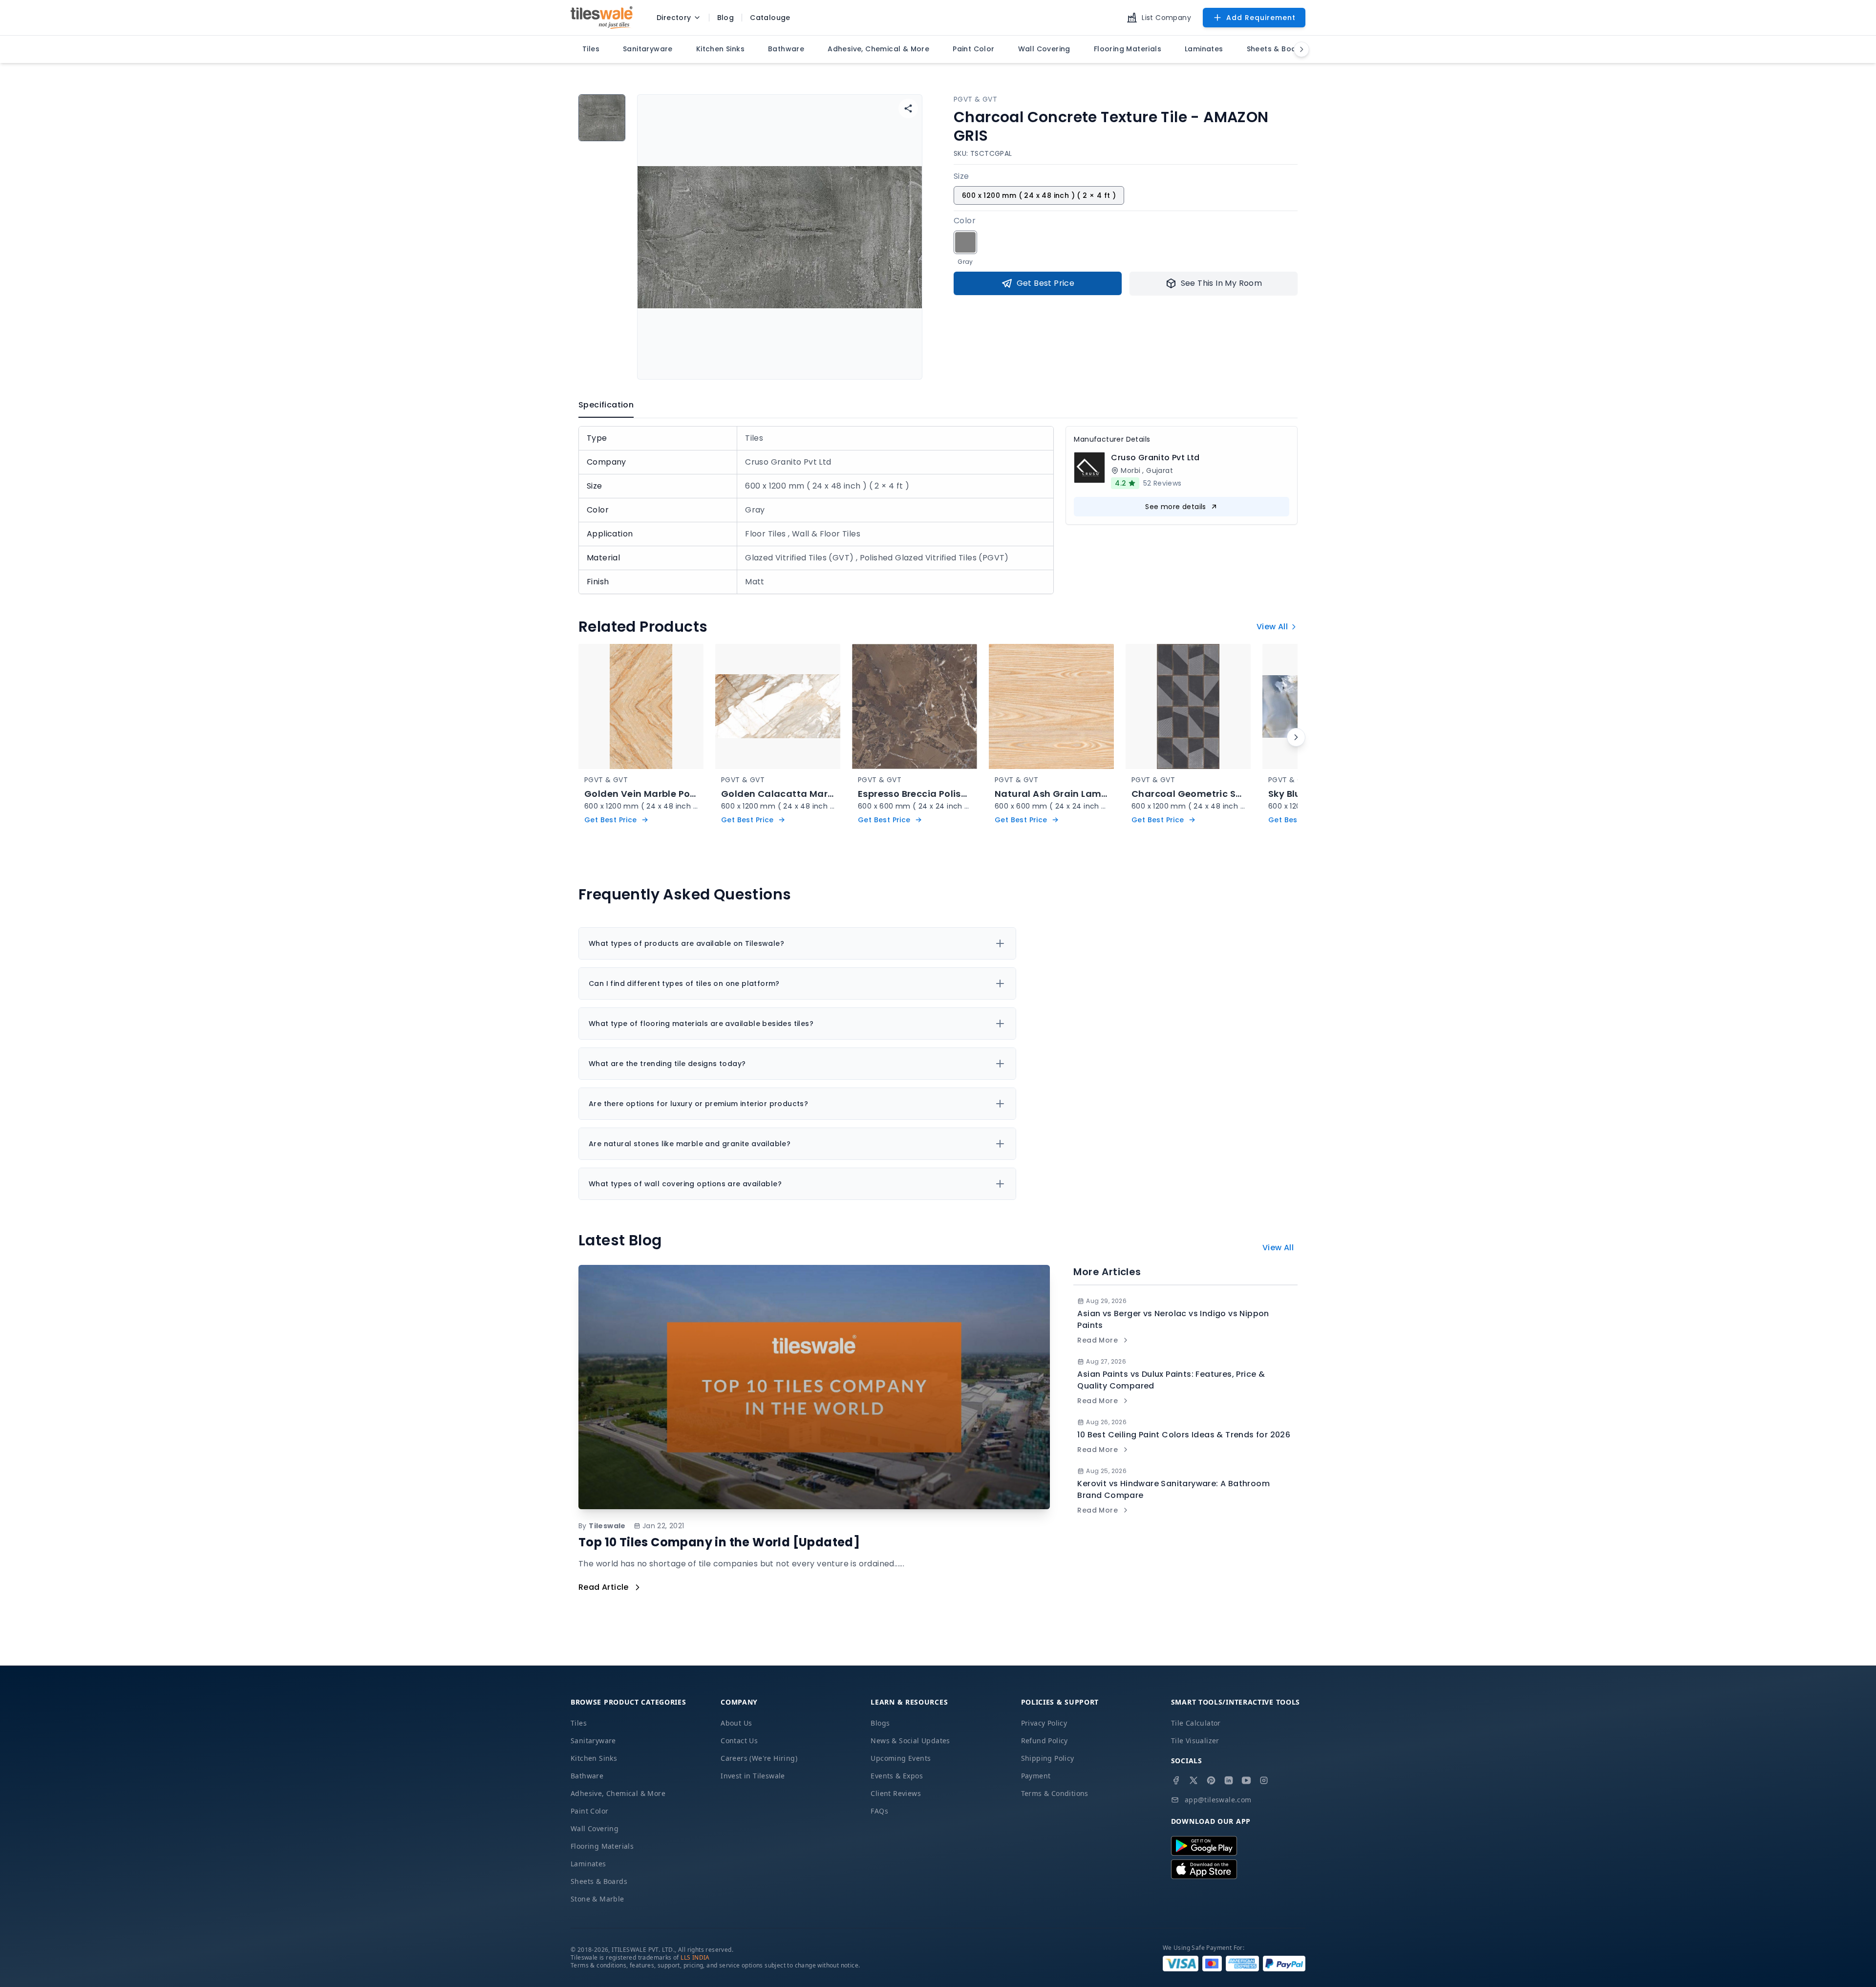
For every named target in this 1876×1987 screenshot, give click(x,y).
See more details (1175, 507)
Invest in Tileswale (753, 1776)
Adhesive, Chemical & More (618, 1793)
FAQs (879, 1811)
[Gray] (965, 242)
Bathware (587, 1776)
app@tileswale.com (1218, 1800)
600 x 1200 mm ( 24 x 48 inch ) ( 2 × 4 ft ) (1039, 195)
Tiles (579, 1723)
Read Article (604, 1587)
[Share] (908, 108)
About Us (736, 1723)
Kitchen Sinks (594, 1758)
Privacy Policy (1044, 1723)
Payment (1036, 1776)
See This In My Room (1222, 283)
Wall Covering (595, 1828)
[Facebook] (1176, 1780)
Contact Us (739, 1741)
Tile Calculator (1196, 1723)
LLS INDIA (695, 1957)
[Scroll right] (1296, 737)
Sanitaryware (593, 1741)
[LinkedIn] (1229, 1780)
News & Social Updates (910, 1741)
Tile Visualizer (1195, 1741)
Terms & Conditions (1055, 1793)
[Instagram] (1264, 1780)
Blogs (880, 1723)
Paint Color (589, 1811)
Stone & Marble (597, 1899)
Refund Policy (1045, 1741)
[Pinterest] (1211, 1780)
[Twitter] (1194, 1780)
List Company (1166, 18)
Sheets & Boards (599, 1881)
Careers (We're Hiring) (759, 1758)
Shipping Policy (1048, 1758)
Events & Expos (897, 1776)
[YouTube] (1246, 1780)
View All (1272, 627)
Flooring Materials (602, 1846)
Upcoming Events (901, 1758)
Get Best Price (1046, 283)
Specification (606, 405)
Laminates (588, 1864)
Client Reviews (896, 1793)
